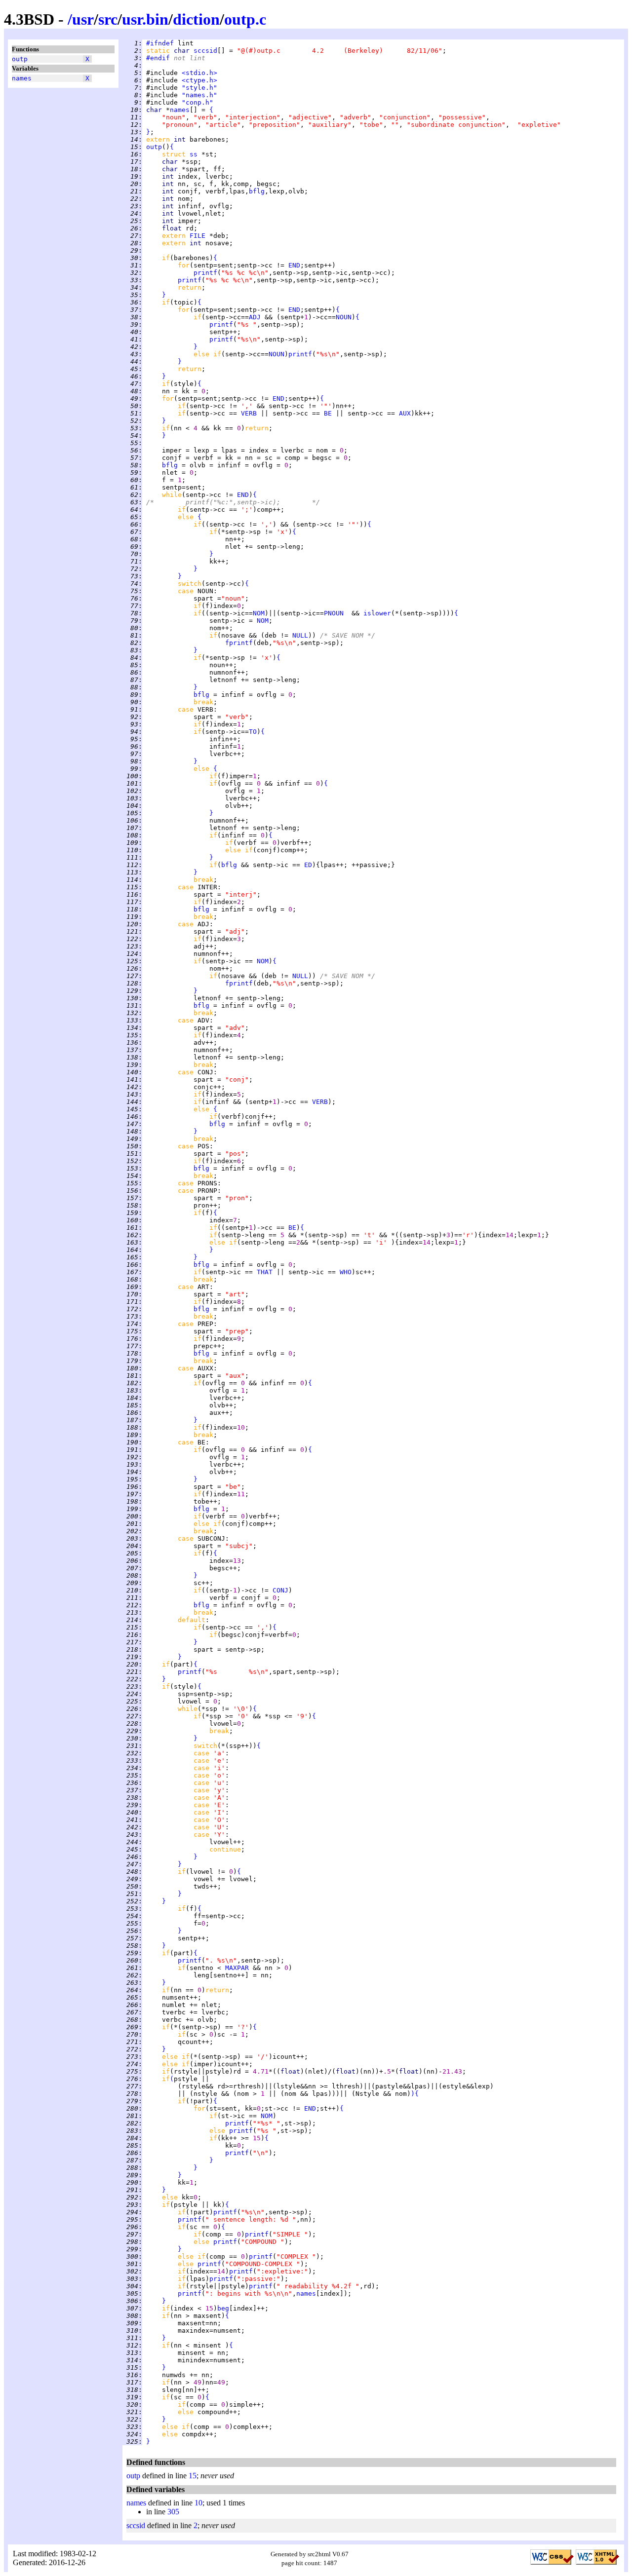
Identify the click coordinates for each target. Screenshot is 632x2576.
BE (328, 413)
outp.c (245, 19)
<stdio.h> (199, 73)
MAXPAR (237, 1968)
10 (198, 2503)
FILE (197, 236)
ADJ (255, 317)
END (294, 265)
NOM (259, 613)
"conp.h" (197, 102)
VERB (249, 413)
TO (253, 732)
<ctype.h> (199, 80)
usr (83, 19)
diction (196, 19)
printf (205, 273)
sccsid (205, 51)
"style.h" (199, 88)
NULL (300, 635)
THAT (265, 1272)
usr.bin (145, 19)
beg (223, 2308)
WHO (346, 1272)
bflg (257, 191)
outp (20, 59)
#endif (158, 58)
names (22, 78)
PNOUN (334, 613)
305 (173, 2512)
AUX (405, 413)
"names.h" (199, 95)
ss (194, 154)
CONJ (280, 1590)
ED (308, 865)
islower (377, 613)
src (108, 19)
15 (193, 2476)
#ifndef (160, 43)
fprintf (239, 643)
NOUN (344, 317)
